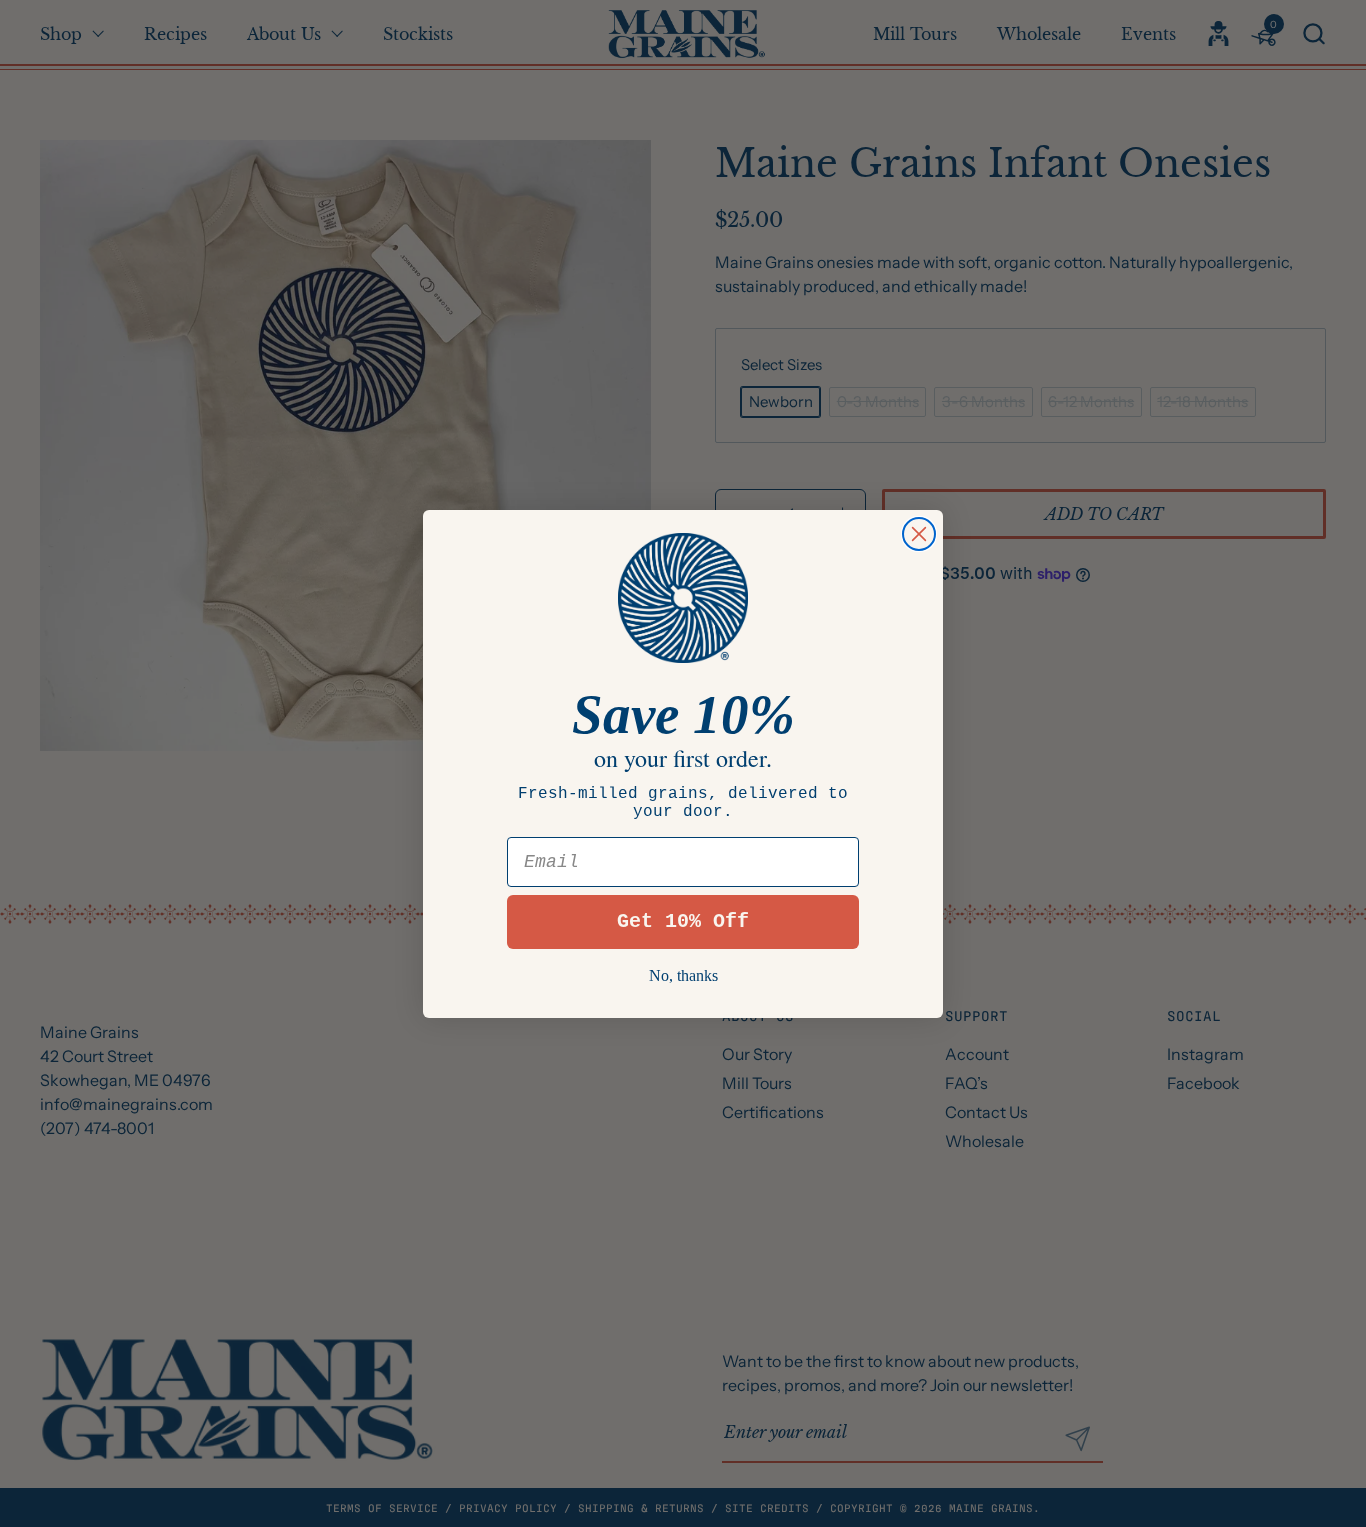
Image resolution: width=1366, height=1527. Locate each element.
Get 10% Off (683, 921)
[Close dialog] (919, 534)
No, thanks (683, 975)
